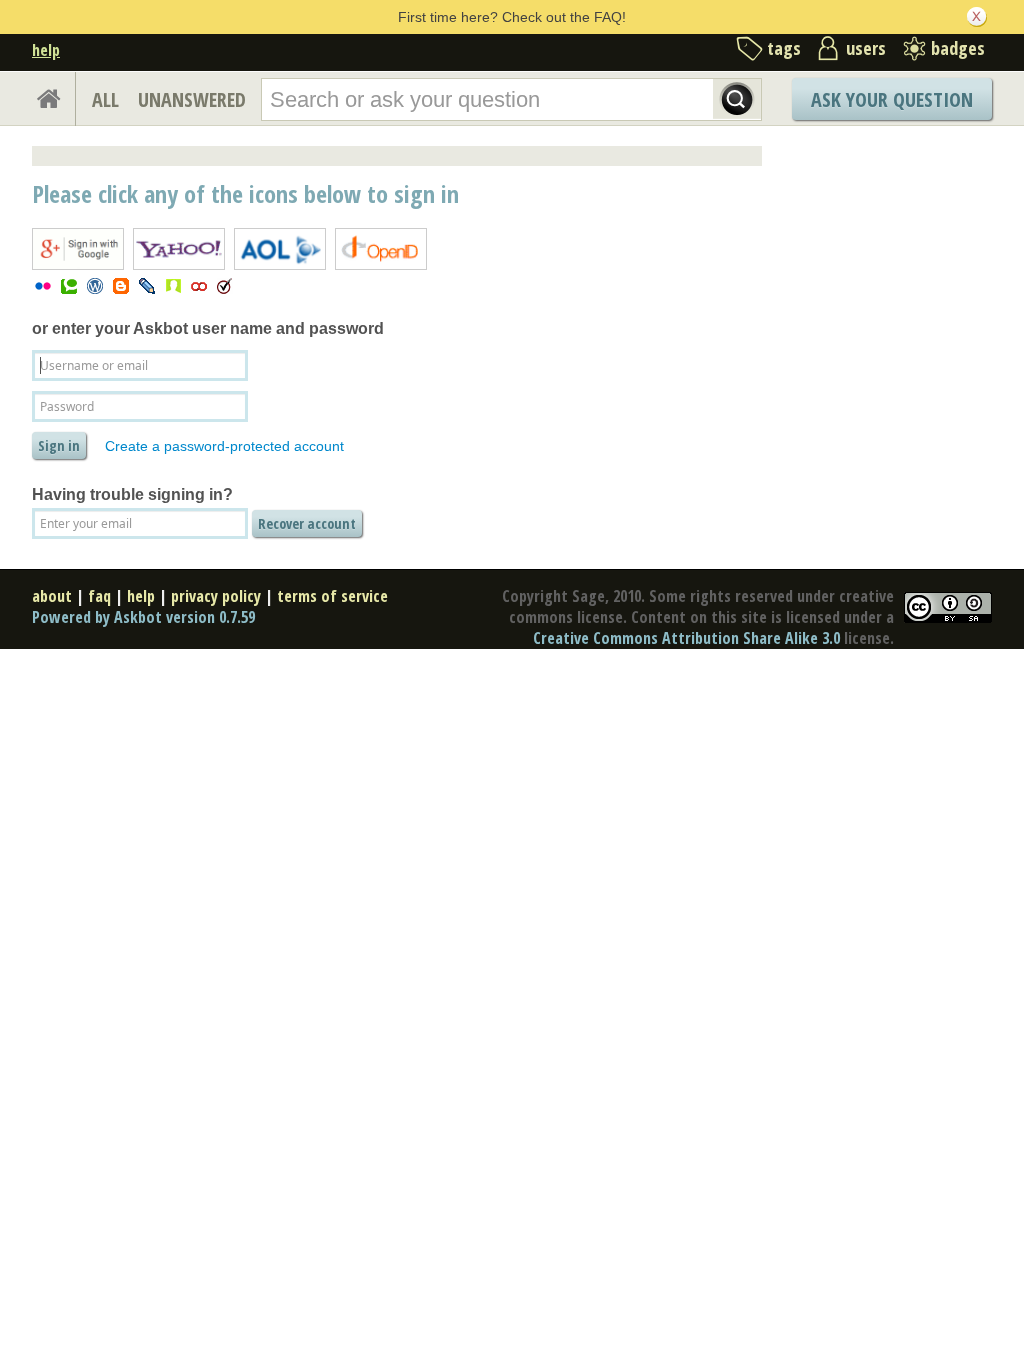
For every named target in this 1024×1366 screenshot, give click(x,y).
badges (958, 48)
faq (99, 596)
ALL (105, 99)
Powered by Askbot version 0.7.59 (143, 617)
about (52, 596)
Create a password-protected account (224, 446)
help (46, 50)
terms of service (332, 596)
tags (784, 48)
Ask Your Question (892, 99)
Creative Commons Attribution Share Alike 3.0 (686, 638)
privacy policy (216, 596)
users (866, 48)
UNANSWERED (192, 99)
